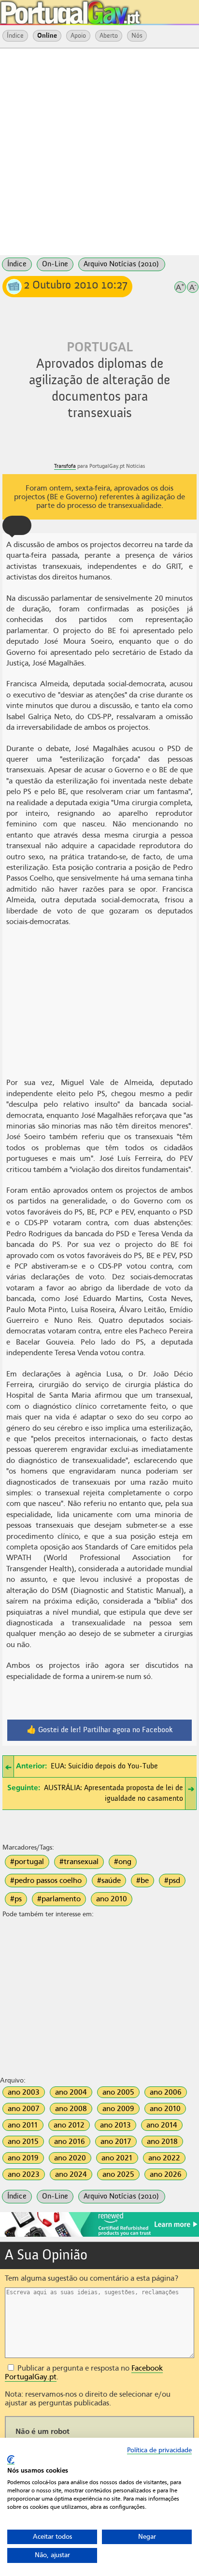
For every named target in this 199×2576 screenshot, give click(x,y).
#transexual (79, 1862)
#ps (16, 1899)
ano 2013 (115, 2125)
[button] (17, 525)
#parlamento (59, 1899)
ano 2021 (117, 2158)
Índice (15, 36)
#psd (172, 1881)
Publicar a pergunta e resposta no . (84, 2373)
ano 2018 (162, 2142)
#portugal (27, 1862)
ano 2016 (70, 2142)
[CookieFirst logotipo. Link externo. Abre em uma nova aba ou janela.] (11, 2460)
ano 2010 (112, 1899)
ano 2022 (164, 2158)
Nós (137, 36)
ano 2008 (71, 2109)
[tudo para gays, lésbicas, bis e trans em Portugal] (97, 10)
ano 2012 (69, 2125)
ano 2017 (116, 2142)
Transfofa (65, 466)
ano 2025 (118, 2174)
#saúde (109, 1881)
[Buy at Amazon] (99, 2235)
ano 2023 (24, 2174)
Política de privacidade (159, 2450)
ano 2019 (23, 2158)
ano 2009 (118, 2109)
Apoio (78, 36)
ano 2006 (166, 2092)
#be (142, 1881)
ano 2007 (24, 2109)
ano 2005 (118, 2092)
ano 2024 (71, 2174)
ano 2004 (71, 2092)
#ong (123, 1862)
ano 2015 (23, 2142)
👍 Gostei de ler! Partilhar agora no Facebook (100, 1730)
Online (47, 36)
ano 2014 (162, 2125)
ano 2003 (24, 2092)
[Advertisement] (99, 151)
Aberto (109, 36)
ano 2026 (166, 2174)
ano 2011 (23, 2125)
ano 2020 (70, 2158)
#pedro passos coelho (46, 1881)
